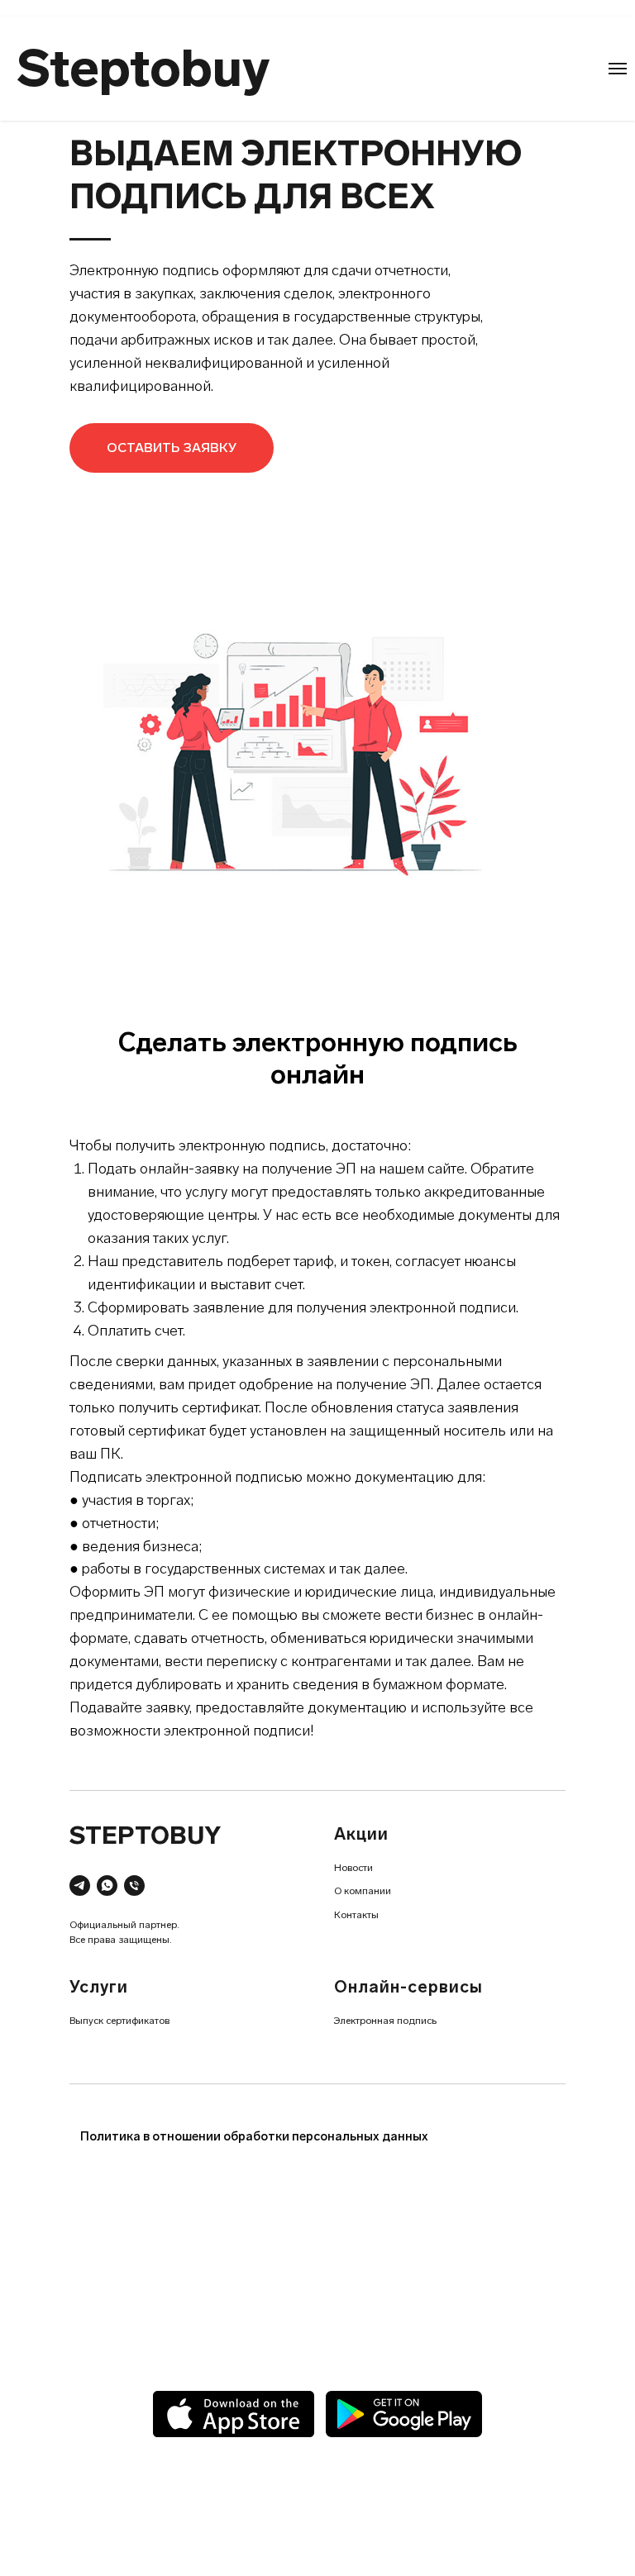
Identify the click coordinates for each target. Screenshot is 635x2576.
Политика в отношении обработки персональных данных (254, 2136)
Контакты (356, 1915)
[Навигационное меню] (618, 69)
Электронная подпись (385, 2021)
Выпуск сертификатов (119, 2021)
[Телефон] (134, 1886)
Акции (361, 1834)
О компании (363, 1891)
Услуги (99, 1987)
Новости (353, 1868)
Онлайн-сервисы (408, 1987)
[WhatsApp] (107, 1886)
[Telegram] (80, 1886)
